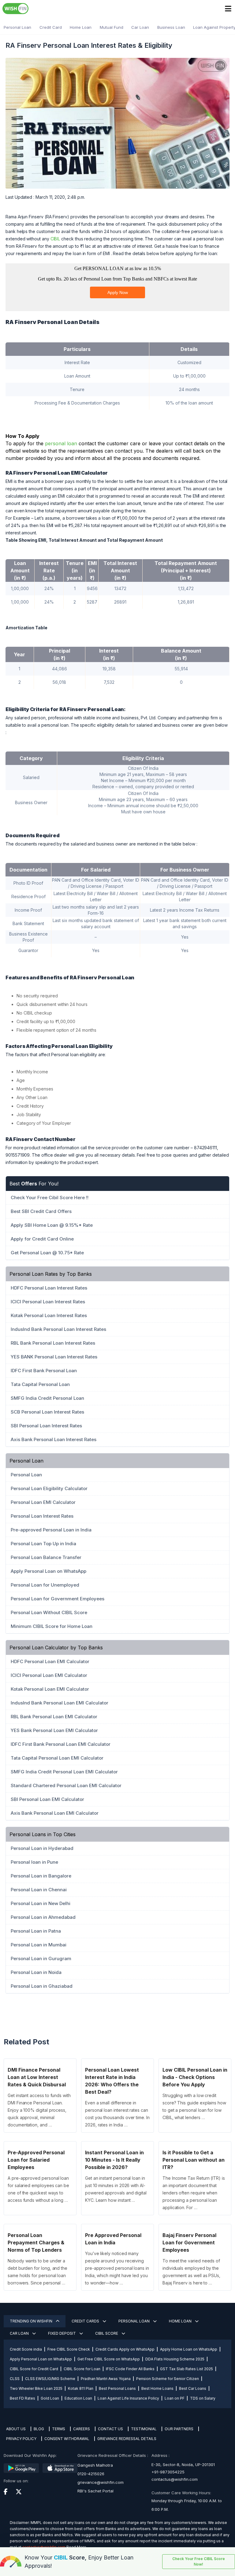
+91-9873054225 (168, 2472)
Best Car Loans (193, 2388)
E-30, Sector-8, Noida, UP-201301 (183, 2465)
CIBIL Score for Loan (82, 2369)
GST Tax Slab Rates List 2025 (187, 2369)
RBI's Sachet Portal (95, 2491)
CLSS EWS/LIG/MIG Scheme (50, 2379)
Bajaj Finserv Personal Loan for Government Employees (189, 2243)
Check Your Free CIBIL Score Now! (199, 2561)
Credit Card (51, 27)
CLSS (15, 2379)
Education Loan (78, 2398)
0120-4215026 (91, 2474)
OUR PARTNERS (179, 2429)
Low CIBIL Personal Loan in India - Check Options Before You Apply (195, 2077)
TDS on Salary (203, 2398)
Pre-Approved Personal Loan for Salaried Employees (36, 2160)
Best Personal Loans (117, 2388)
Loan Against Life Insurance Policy (128, 2398)
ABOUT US (16, 2429)
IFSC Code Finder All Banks (130, 2369)
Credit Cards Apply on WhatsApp (125, 2349)
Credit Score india (26, 2349)
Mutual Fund (112, 27)
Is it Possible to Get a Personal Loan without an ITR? (194, 2160)
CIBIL (55, 239)
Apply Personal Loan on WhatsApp (41, 2359)
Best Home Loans (157, 2388)
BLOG (39, 2429)
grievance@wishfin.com (101, 2482)
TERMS (59, 2429)
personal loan (61, 443)
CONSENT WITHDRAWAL (67, 2439)
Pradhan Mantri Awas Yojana (106, 2379)
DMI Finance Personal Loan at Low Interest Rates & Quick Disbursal (37, 2077)
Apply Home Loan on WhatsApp (189, 2349)
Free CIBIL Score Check (69, 2349)
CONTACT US (110, 2429)
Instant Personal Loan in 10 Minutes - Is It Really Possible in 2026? (114, 2160)
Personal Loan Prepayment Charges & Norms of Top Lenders (36, 2243)
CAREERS (82, 2429)
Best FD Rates (22, 2398)
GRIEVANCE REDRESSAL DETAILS (127, 2439)
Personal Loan (17, 27)
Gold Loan (50, 2398)
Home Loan (81, 27)
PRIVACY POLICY (21, 2439)
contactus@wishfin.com (175, 2479)
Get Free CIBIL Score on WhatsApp (109, 2359)
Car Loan (140, 27)
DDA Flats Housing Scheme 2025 (175, 2359)
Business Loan (171, 27)
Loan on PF (175, 2398)
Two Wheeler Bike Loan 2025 (36, 2388)
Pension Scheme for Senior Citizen (168, 2379)
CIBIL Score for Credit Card (34, 2369)
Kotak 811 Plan (81, 2388)
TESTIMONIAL (144, 2429)
